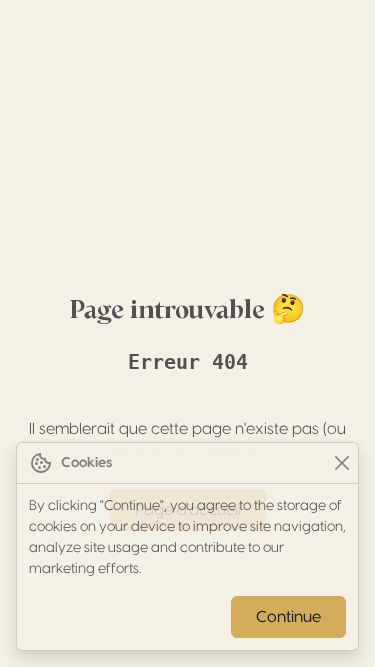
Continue (288, 617)
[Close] (341, 463)
